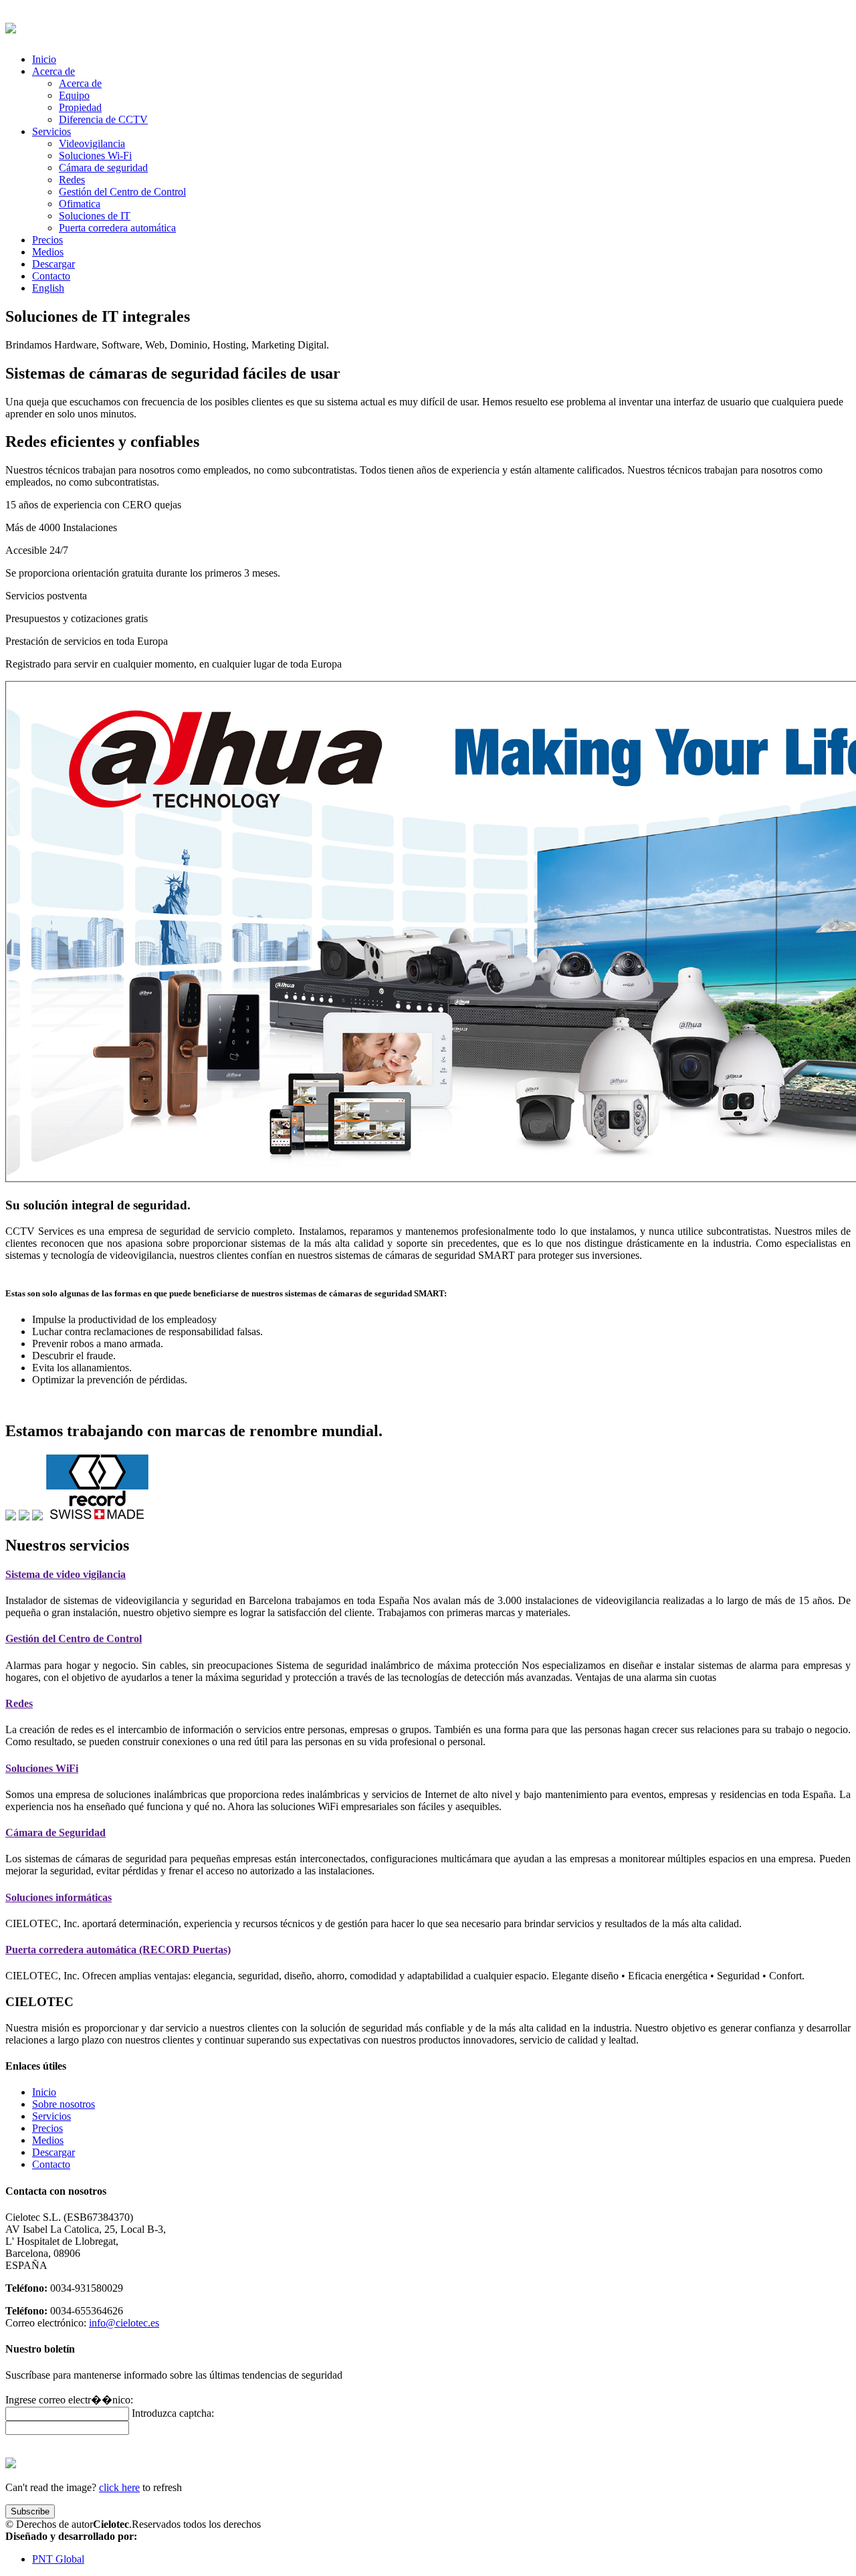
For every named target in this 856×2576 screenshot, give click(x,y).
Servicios (51, 2116)
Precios (47, 240)
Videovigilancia (92, 143)
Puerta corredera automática (117, 228)
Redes (72, 180)
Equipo (74, 95)
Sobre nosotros (64, 2104)
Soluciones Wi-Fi (95, 156)
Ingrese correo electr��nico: (69, 2400)
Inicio (44, 59)
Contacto (51, 276)
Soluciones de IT (95, 216)
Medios (48, 252)
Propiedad (80, 107)
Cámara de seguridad (103, 168)
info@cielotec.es (124, 2323)
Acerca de (80, 83)
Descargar (53, 264)
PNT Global (58, 2559)
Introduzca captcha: (173, 2413)
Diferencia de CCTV (103, 119)
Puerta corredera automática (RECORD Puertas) (118, 1950)
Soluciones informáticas (59, 1897)
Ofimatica (80, 204)
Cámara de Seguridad (56, 1832)
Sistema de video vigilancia (66, 1574)
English (48, 288)
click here (119, 2487)
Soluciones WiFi (42, 1768)
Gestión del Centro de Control (122, 192)
